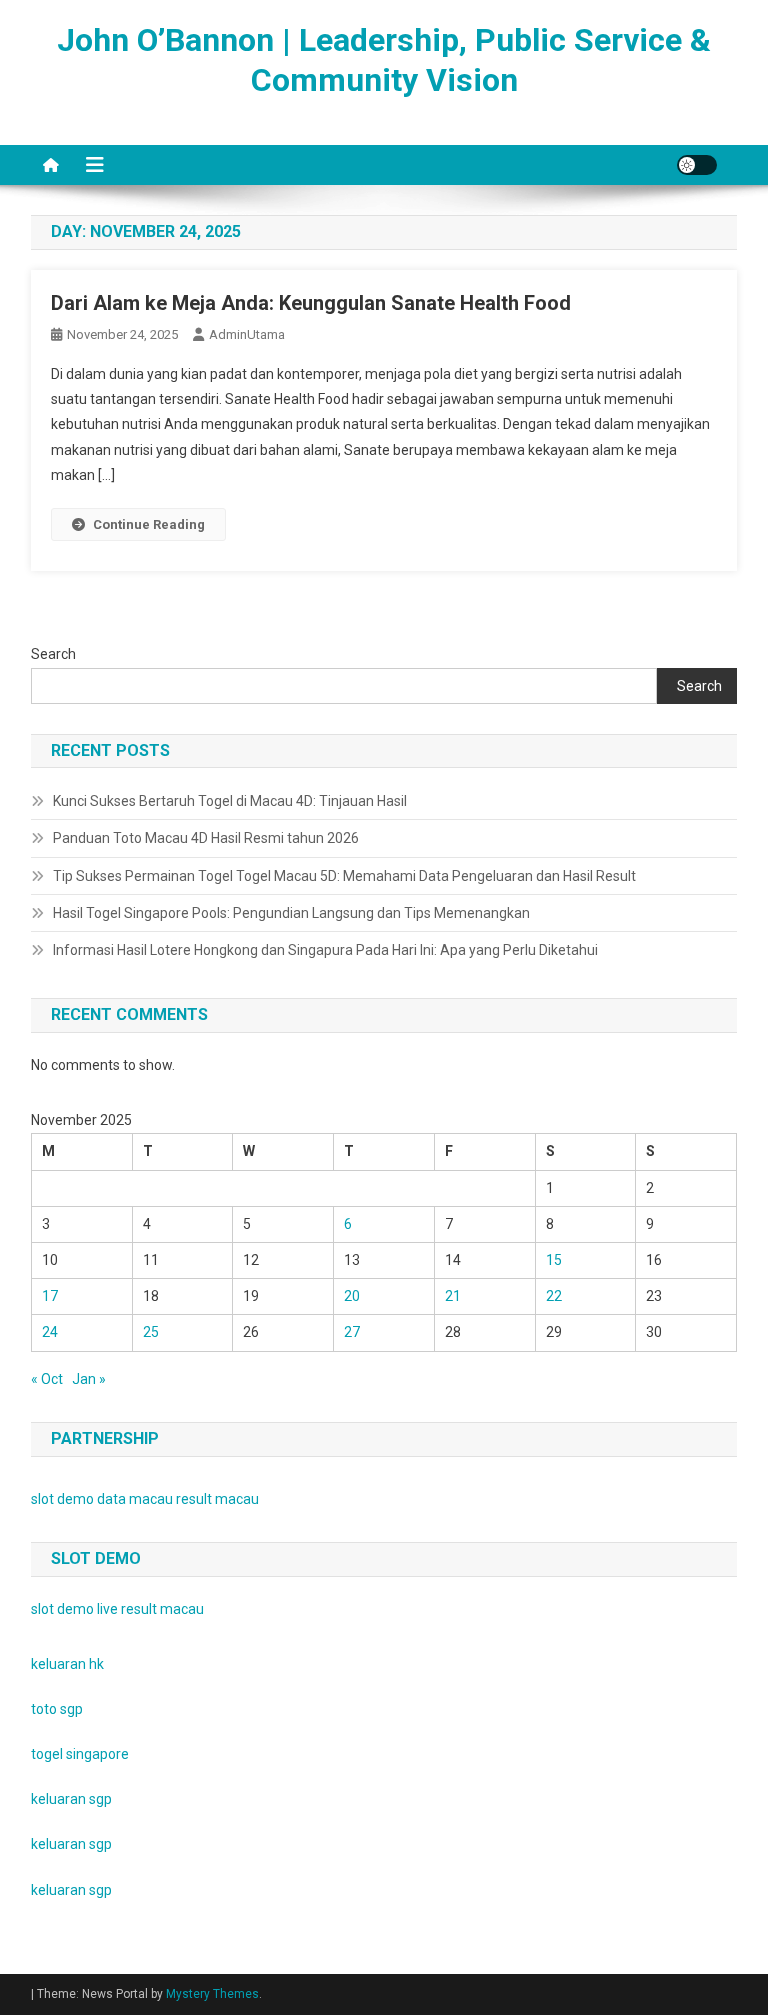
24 (50, 1332)
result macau (217, 1499)
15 (554, 1260)
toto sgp (57, 1709)
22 (554, 1296)
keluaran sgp (71, 1799)
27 (352, 1332)
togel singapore (80, 1754)
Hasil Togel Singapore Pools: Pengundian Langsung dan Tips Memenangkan (291, 913)
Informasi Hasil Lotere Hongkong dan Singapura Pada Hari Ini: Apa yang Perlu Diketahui (325, 950)
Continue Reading (149, 524)
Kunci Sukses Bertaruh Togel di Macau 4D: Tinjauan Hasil (230, 801)
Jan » (89, 1379)
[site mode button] (697, 165)
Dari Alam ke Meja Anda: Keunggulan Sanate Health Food (311, 303)
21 (453, 1296)
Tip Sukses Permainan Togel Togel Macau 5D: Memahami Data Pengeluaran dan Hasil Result (344, 876)
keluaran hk (67, 1664)
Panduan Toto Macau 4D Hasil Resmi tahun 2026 (206, 838)
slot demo (62, 1499)
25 (151, 1332)
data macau (135, 1499)
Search (53, 654)
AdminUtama (247, 334)
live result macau (150, 1609)
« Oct (47, 1379)
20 (352, 1296)
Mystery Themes (212, 1994)
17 (50, 1296)
